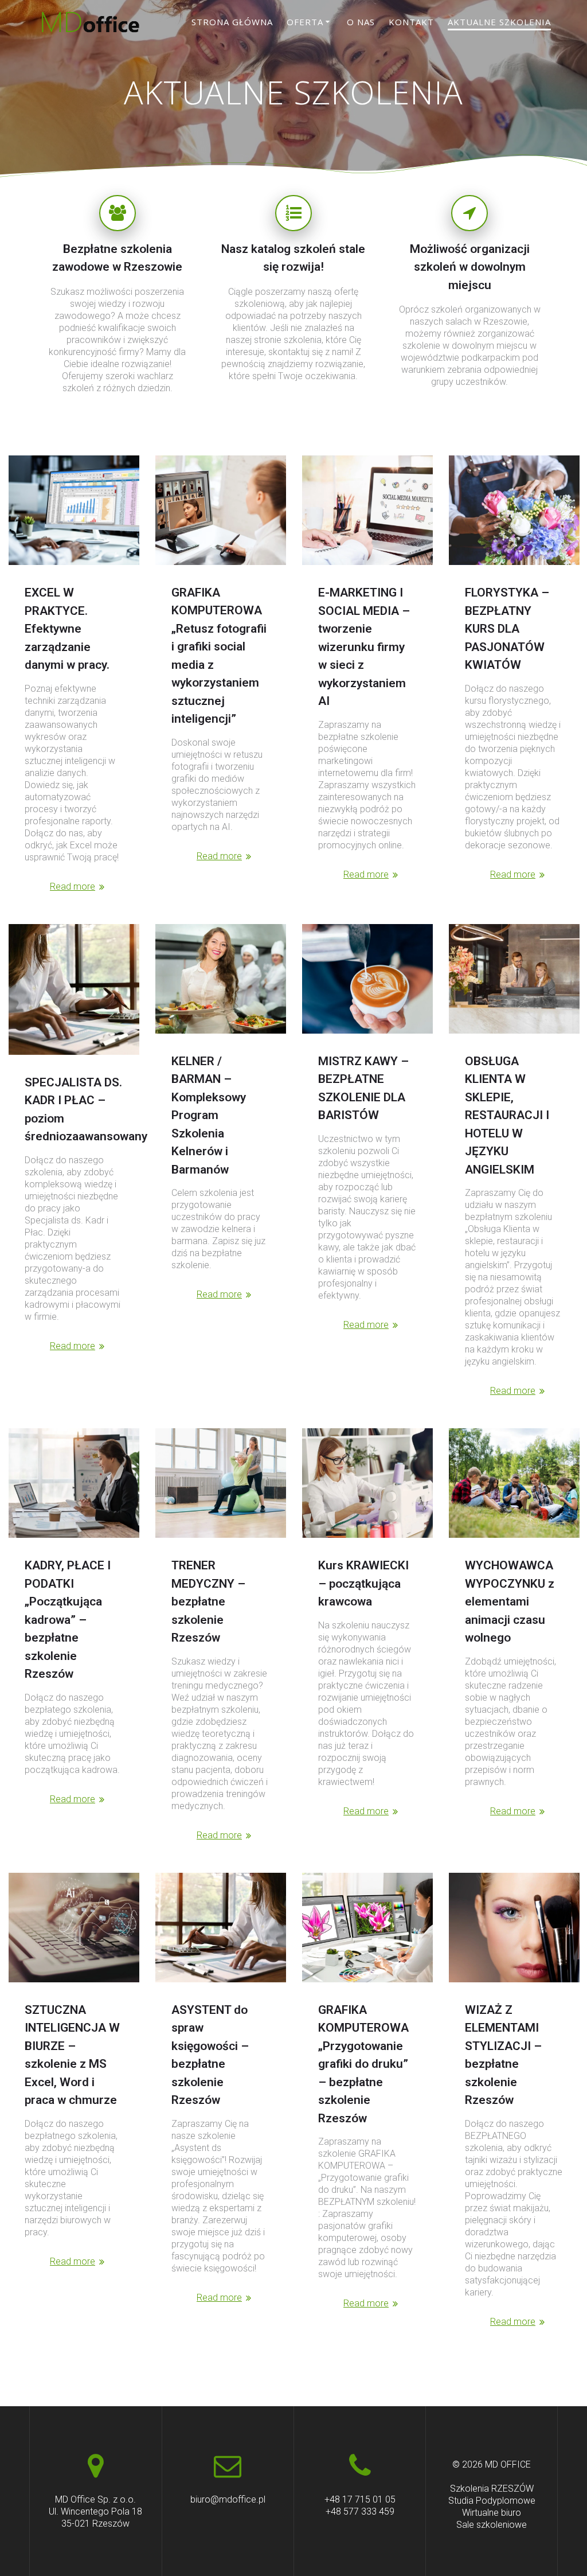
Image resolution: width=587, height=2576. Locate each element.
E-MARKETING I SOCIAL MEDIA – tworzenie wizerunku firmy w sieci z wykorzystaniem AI (364, 647)
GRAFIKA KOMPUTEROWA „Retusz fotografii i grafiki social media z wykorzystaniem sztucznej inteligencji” (219, 656)
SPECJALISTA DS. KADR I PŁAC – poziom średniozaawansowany (86, 1110)
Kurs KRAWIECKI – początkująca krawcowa (363, 1583)
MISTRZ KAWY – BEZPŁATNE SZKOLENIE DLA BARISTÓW (363, 1088)
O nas (361, 22)
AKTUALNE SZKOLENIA (499, 22)
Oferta (305, 22)
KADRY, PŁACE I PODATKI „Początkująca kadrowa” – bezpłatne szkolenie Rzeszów (68, 1620)
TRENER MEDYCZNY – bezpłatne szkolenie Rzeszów (208, 1601)
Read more (73, 886)
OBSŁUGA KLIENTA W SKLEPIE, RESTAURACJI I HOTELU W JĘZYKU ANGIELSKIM (507, 1115)
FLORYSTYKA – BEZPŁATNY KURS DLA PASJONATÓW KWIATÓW (507, 629)
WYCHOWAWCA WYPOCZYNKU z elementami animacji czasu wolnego (510, 1601)
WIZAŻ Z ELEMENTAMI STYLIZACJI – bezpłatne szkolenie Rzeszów (503, 2055)
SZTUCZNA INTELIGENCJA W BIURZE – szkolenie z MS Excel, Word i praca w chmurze (72, 2055)
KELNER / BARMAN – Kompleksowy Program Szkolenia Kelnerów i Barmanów (209, 1115)
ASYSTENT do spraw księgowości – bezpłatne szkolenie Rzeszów (210, 2055)
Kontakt (411, 22)
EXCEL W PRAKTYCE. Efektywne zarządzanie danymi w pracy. (67, 629)
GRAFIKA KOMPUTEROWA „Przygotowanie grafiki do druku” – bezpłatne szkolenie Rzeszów (363, 2064)
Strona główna (232, 22)
